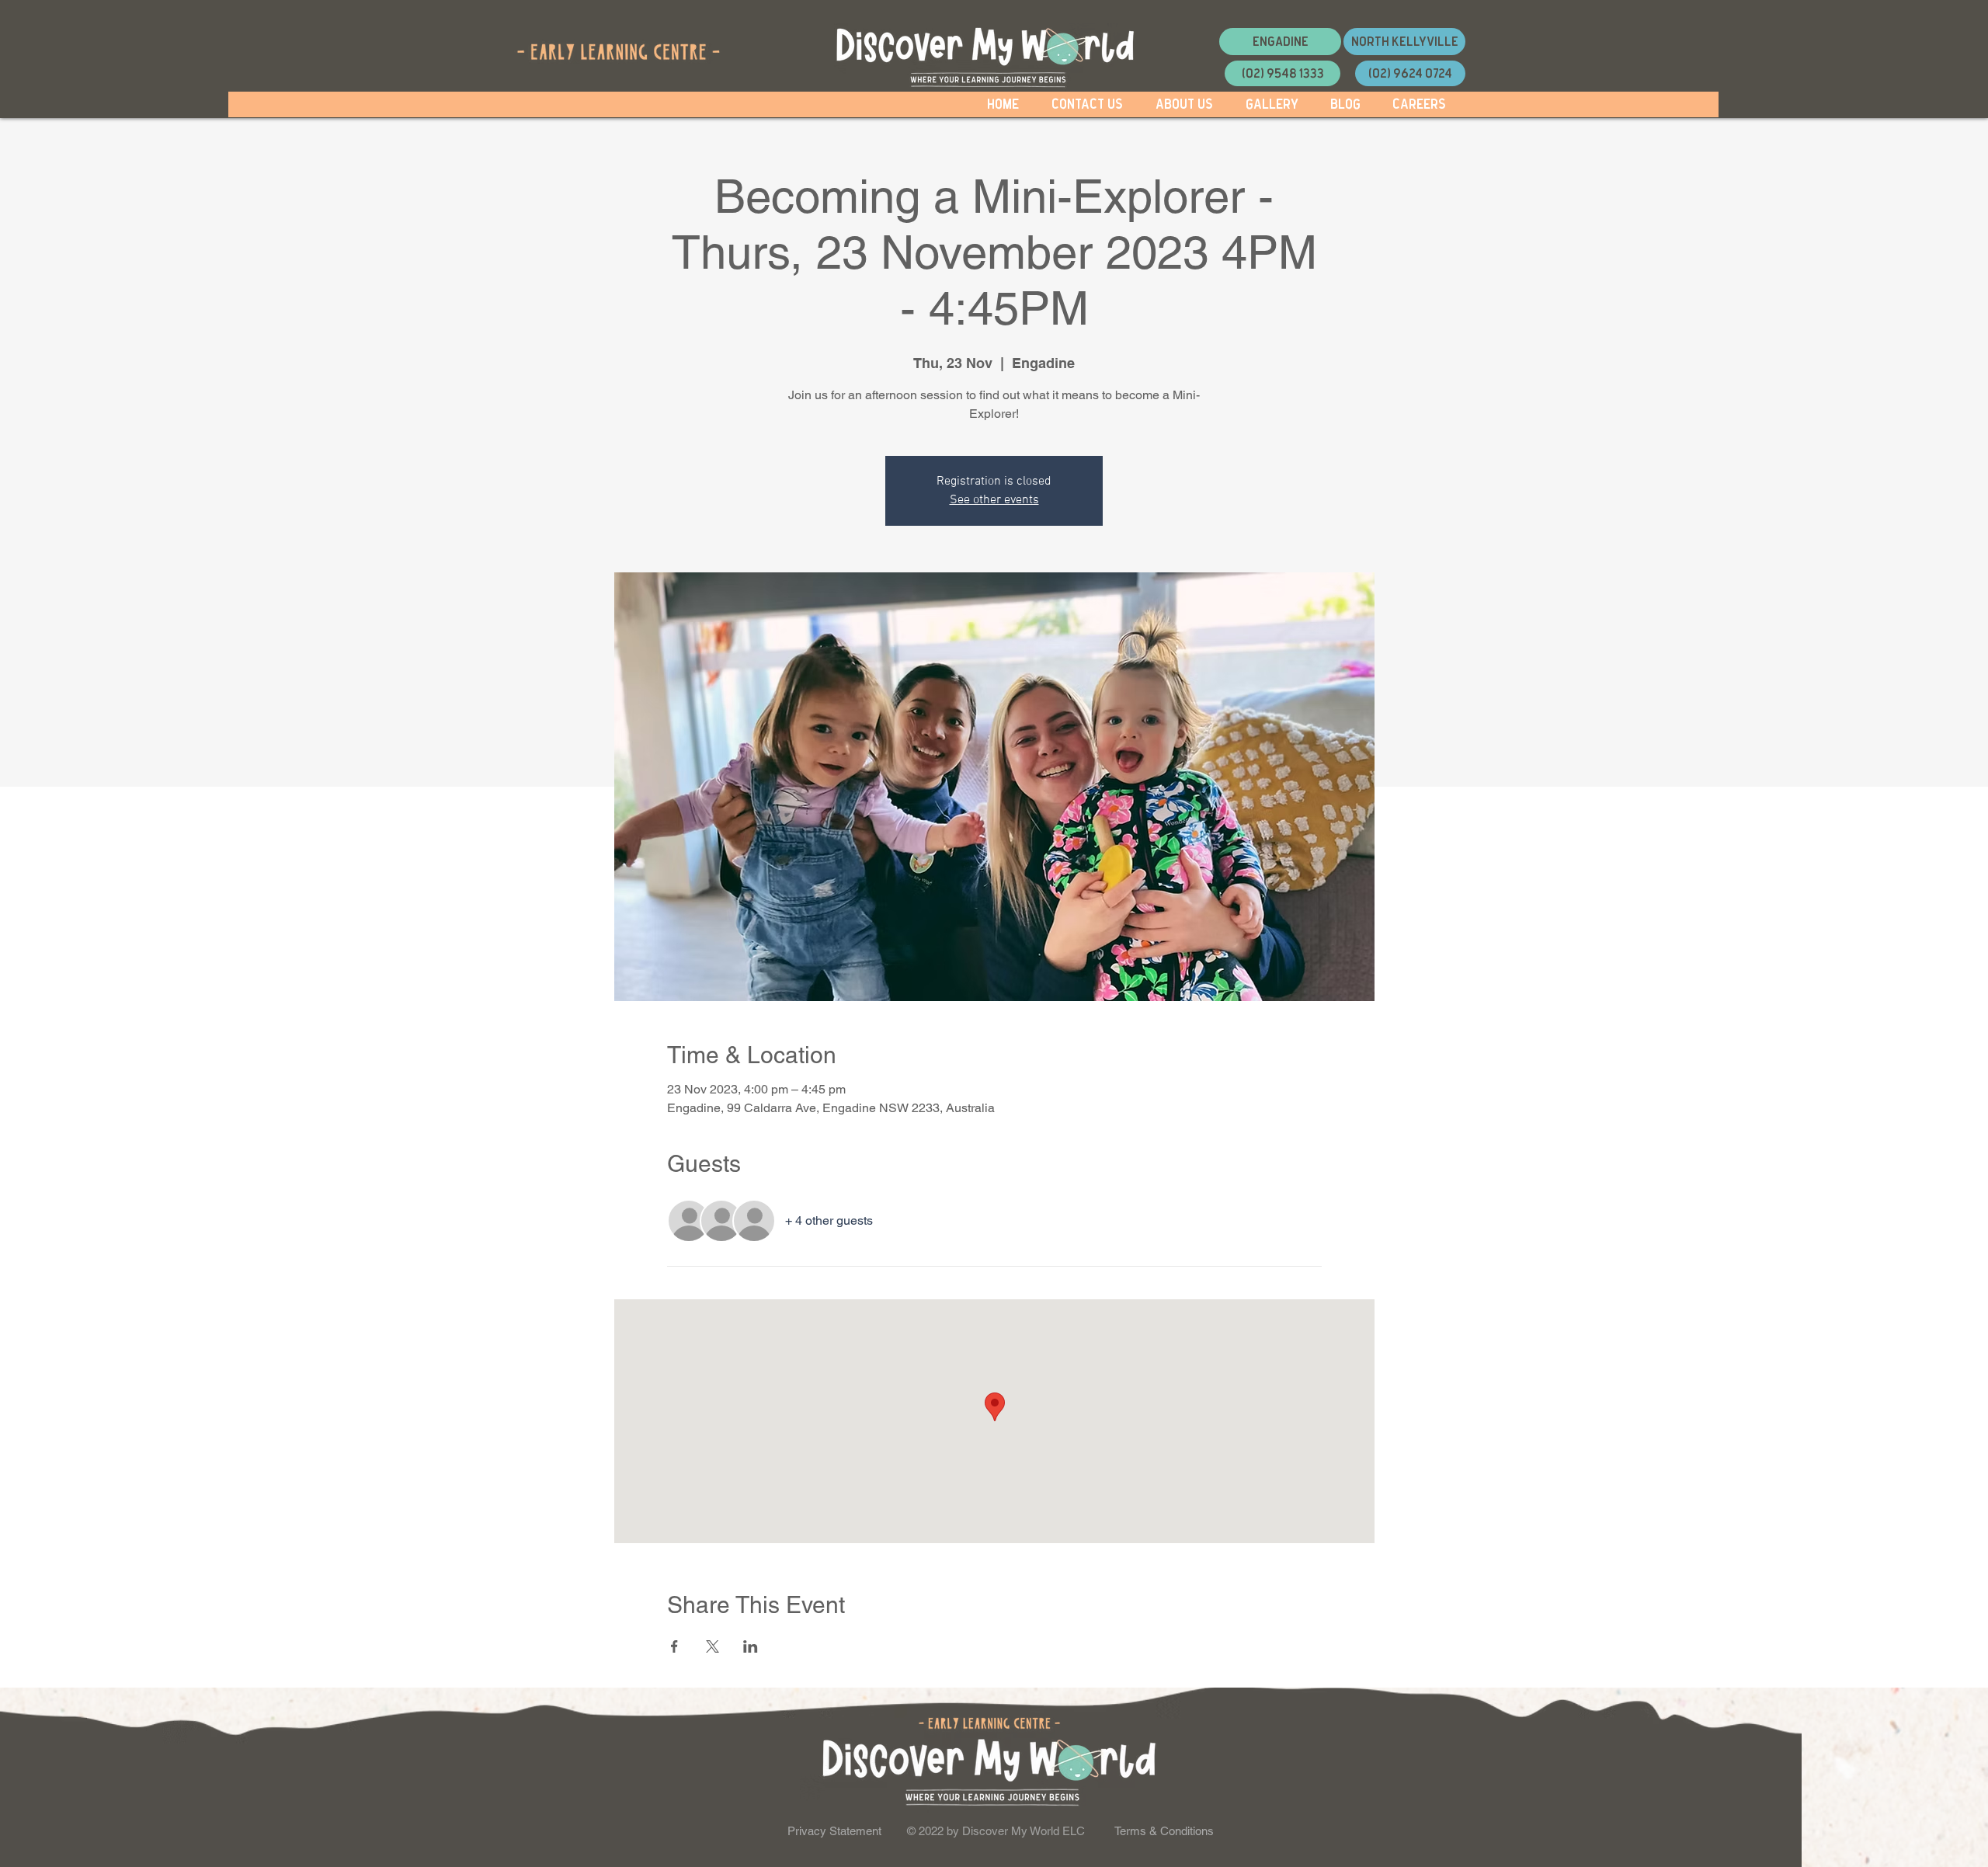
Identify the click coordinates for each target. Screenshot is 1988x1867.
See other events (994, 500)
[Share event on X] (712, 1646)
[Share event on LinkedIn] (751, 1646)
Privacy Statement (834, 1831)
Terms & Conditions (1164, 1831)
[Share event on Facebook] (674, 1646)
